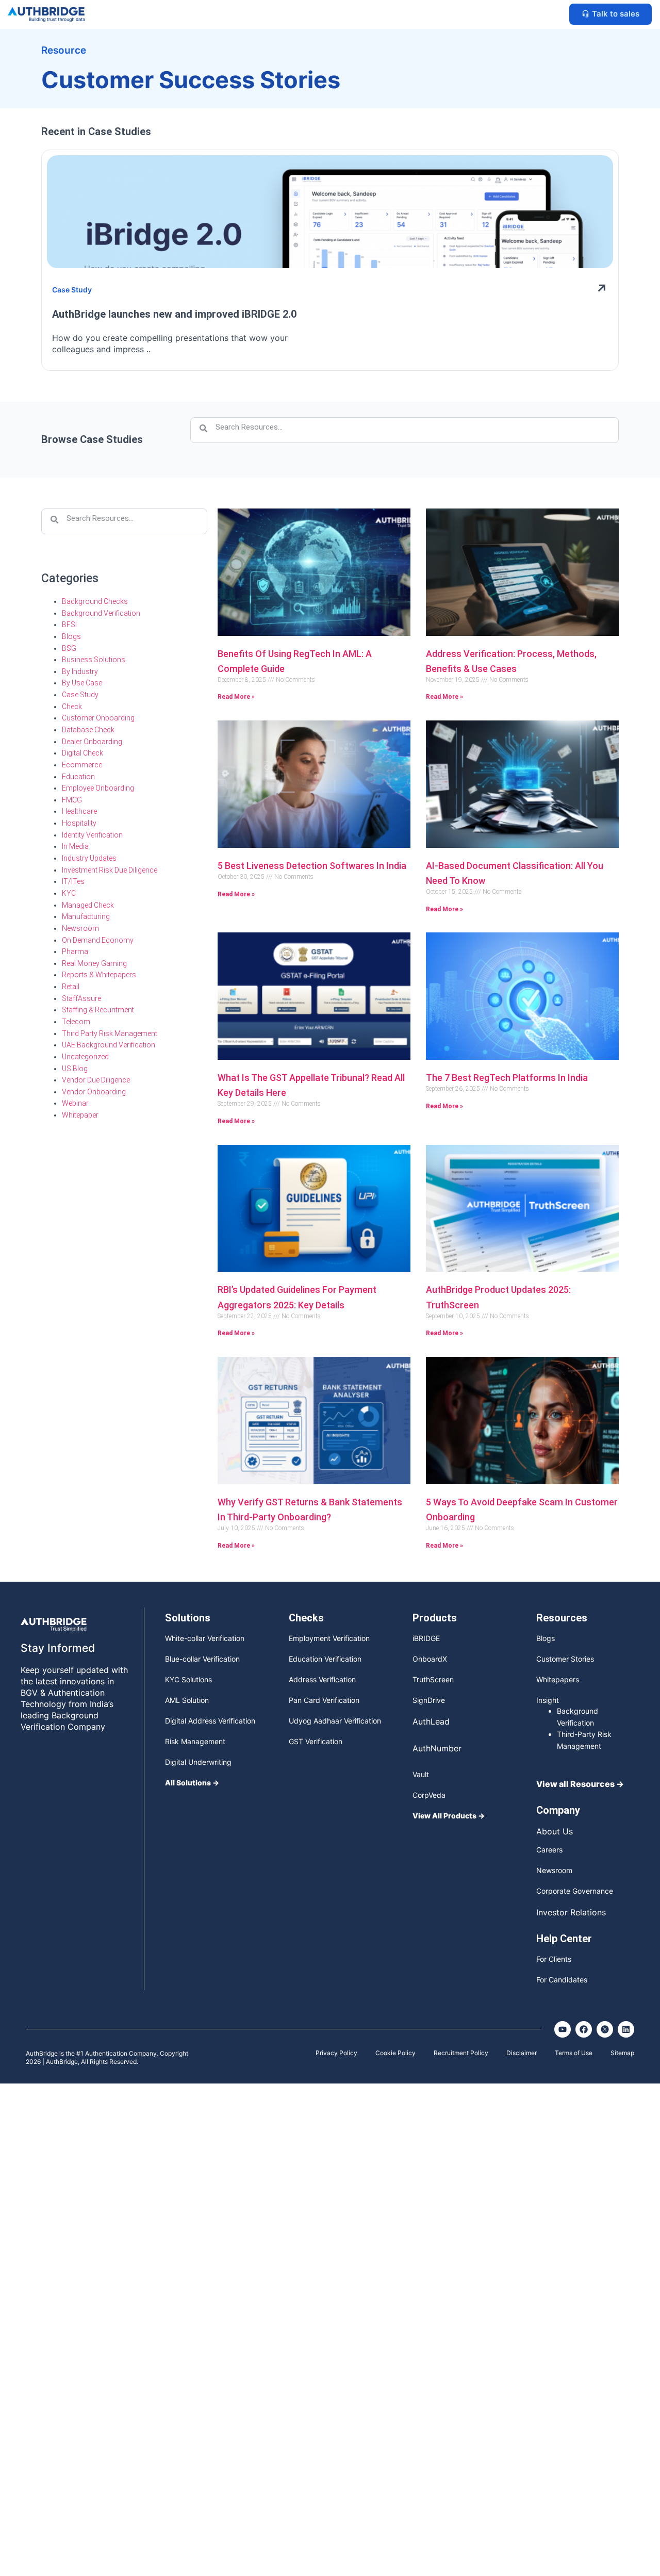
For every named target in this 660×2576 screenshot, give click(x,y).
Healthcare (79, 811)
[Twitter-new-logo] (605, 2029)
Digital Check (82, 753)
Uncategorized (85, 1057)
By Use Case (82, 683)
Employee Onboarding (98, 788)
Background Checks (95, 601)
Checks (306, 1618)
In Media (75, 846)
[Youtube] (563, 2029)
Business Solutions (94, 660)
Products (435, 1618)
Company (558, 1810)
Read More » (236, 697)
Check (72, 707)
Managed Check (88, 905)
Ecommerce (82, 765)
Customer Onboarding (98, 718)
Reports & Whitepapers (99, 975)
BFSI (69, 625)
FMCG (72, 800)
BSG (69, 648)
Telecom (76, 1022)
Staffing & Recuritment (98, 1010)
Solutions (188, 1618)
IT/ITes (73, 881)
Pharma (75, 951)
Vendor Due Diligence (96, 1080)
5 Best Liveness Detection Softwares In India (312, 866)
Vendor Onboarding (94, 1092)
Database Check (88, 730)
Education (78, 777)
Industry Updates (89, 858)
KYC (69, 893)
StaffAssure (81, 998)
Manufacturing (86, 916)
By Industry (80, 671)
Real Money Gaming (94, 963)
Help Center (564, 1939)
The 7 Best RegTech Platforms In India (507, 1078)
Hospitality (79, 823)
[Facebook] (584, 2029)
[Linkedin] (626, 2029)
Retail (71, 987)
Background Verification (101, 613)
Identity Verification (92, 835)
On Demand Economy (98, 940)
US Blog (75, 1069)
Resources (562, 1618)
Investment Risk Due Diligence (110, 870)
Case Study (80, 695)
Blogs (71, 636)
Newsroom (80, 928)
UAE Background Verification (109, 1045)
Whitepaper (80, 1115)
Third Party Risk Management (110, 1033)
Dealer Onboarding (92, 742)
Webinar (75, 1103)
